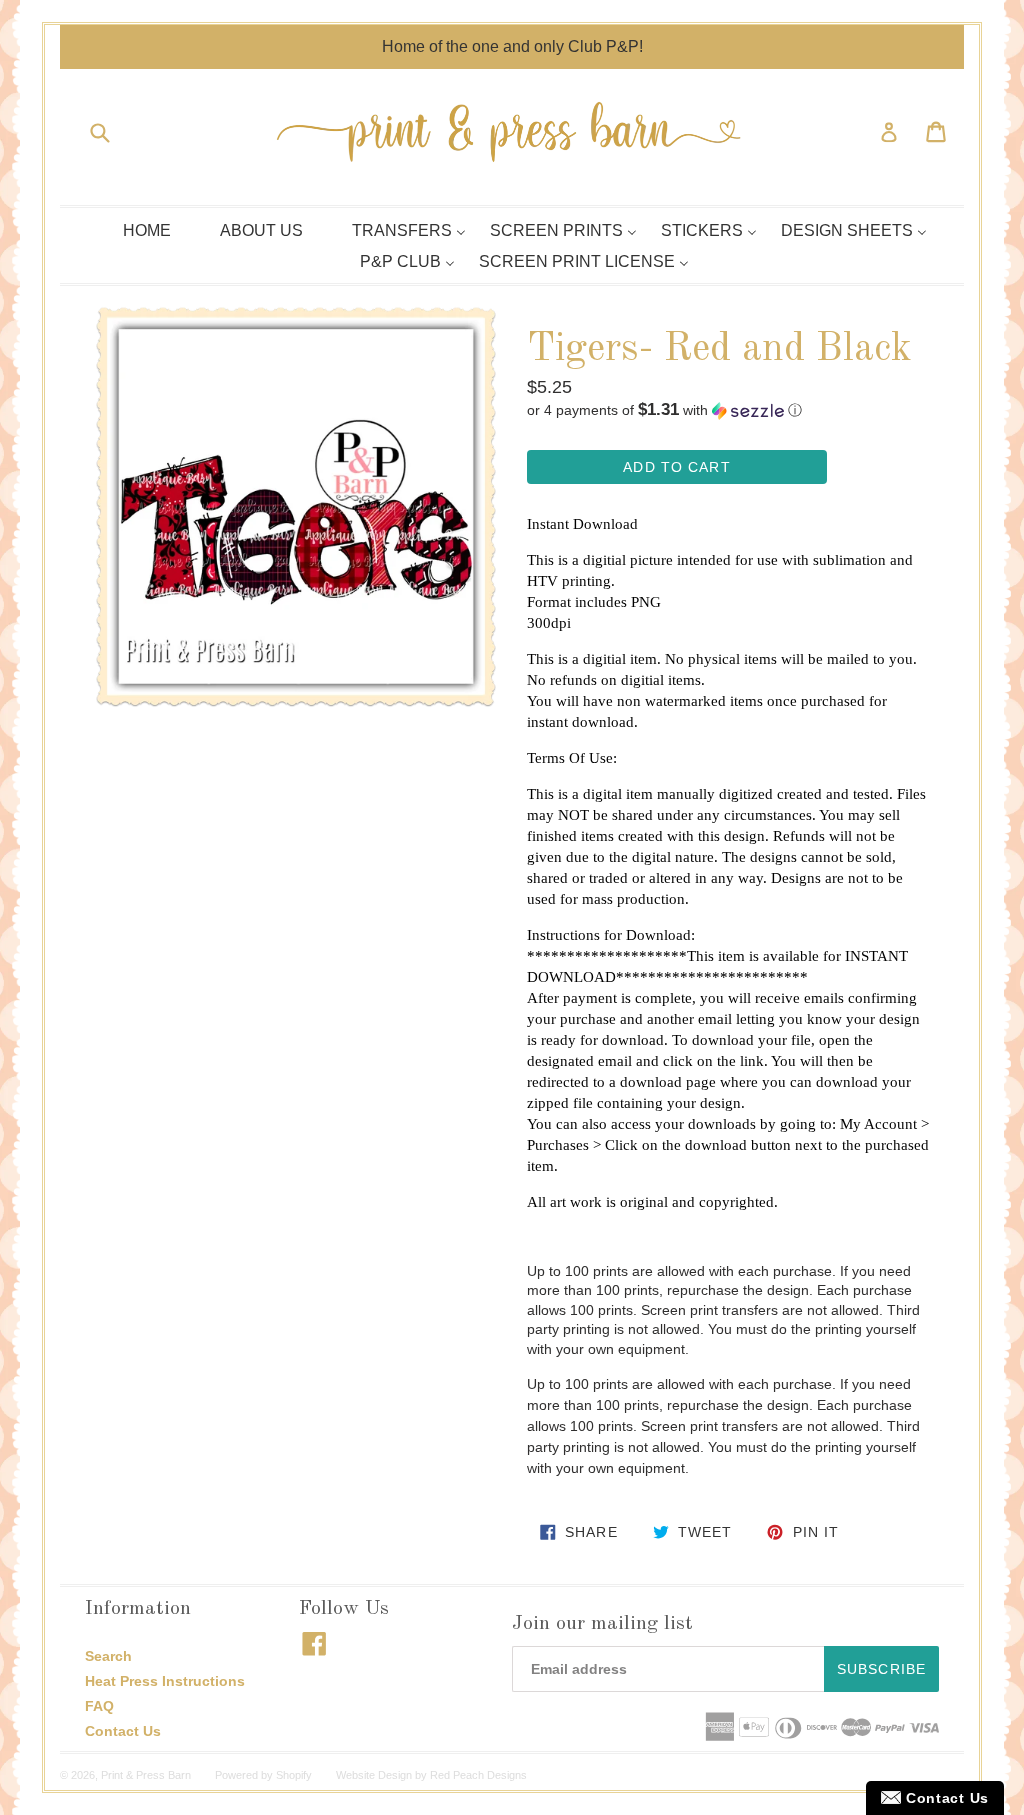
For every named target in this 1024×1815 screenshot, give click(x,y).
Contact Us (123, 1731)
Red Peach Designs (478, 1775)
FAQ (99, 1706)
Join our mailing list (602, 1624)
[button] (728, 410)
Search (108, 1656)
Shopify (294, 1775)
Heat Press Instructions (165, 1681)
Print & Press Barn (146, 1775)
